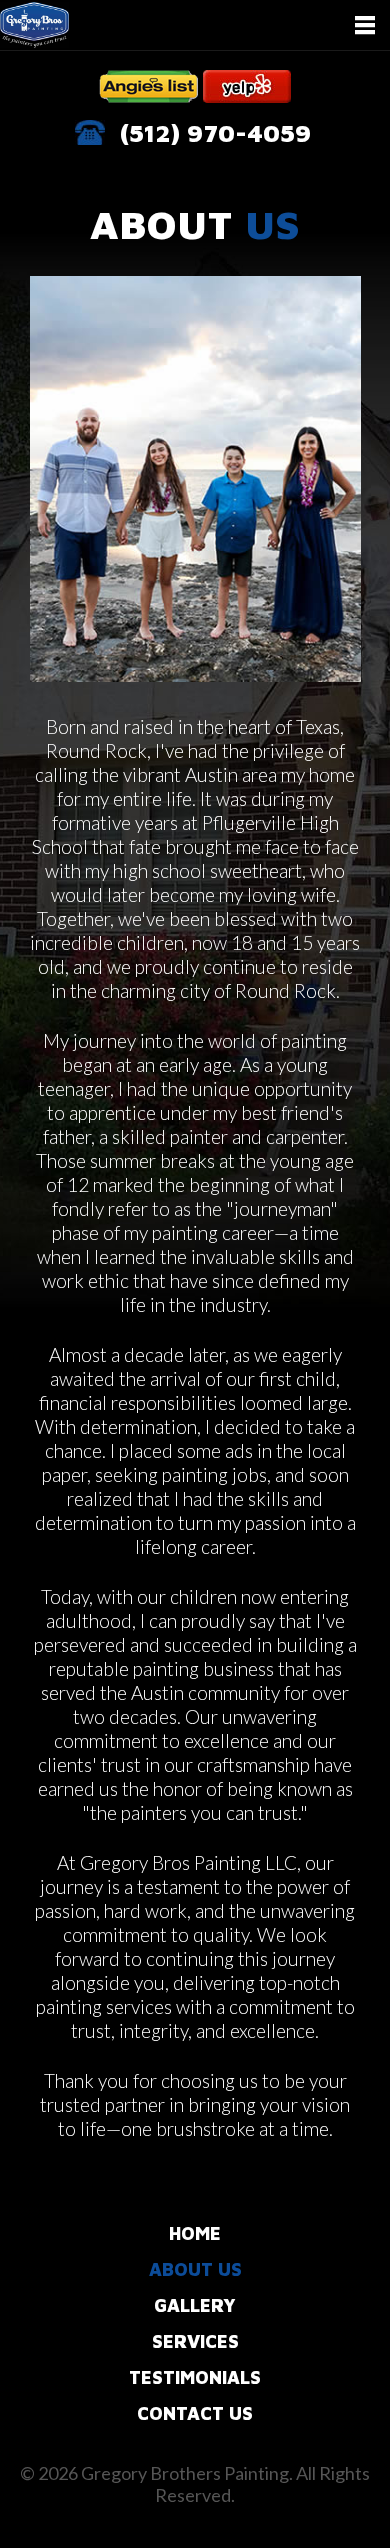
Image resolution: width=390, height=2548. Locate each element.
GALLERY (195, 2305)
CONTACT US (195, 2413)
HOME (195, 2233)
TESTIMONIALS (195, 2377)
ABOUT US (195, 2269)
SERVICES (195, 2341)
